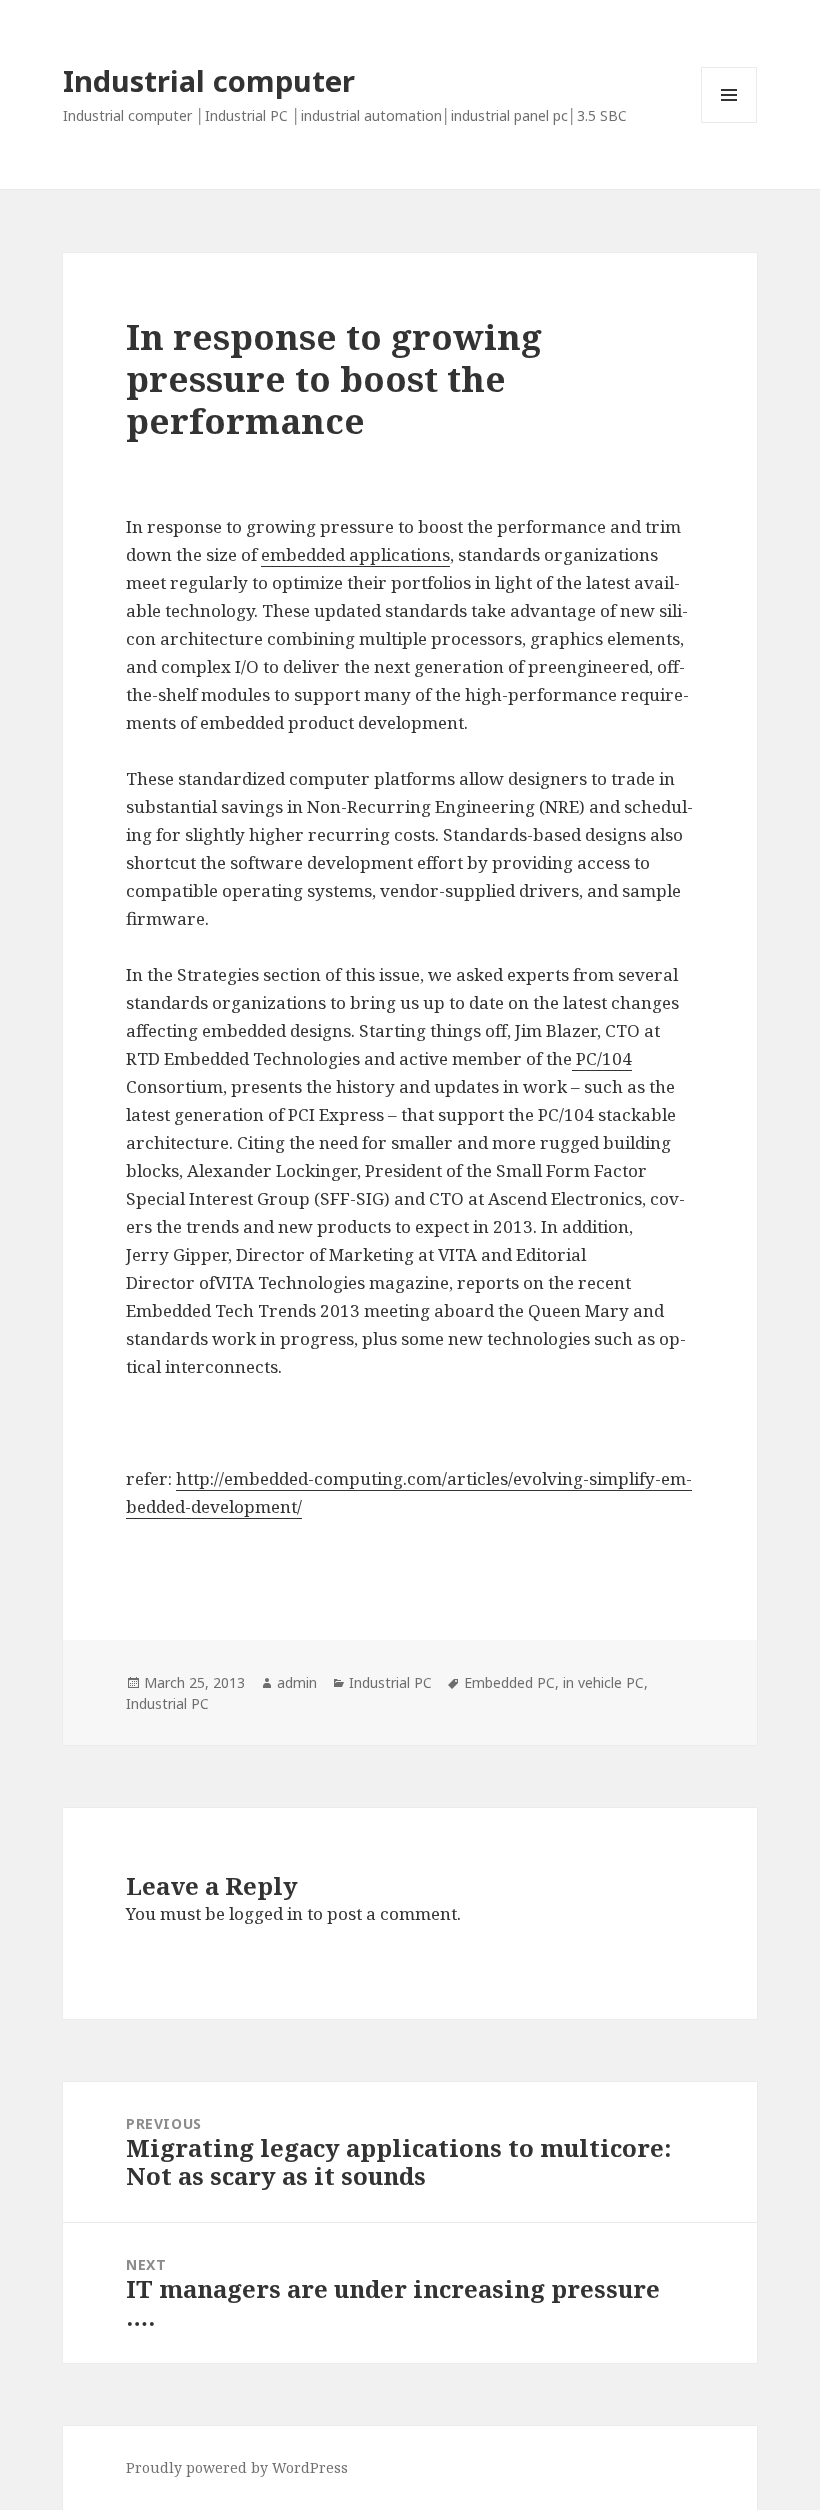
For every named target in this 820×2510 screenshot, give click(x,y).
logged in (266, 1913)
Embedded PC (509, 1682)
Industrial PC (390, 1682)
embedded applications (355, 554)
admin (297, 1682)
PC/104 (602, 1058)
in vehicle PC (603, 1682)
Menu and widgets (729, 122)
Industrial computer (209, 80)
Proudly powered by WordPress (237, 2467)
